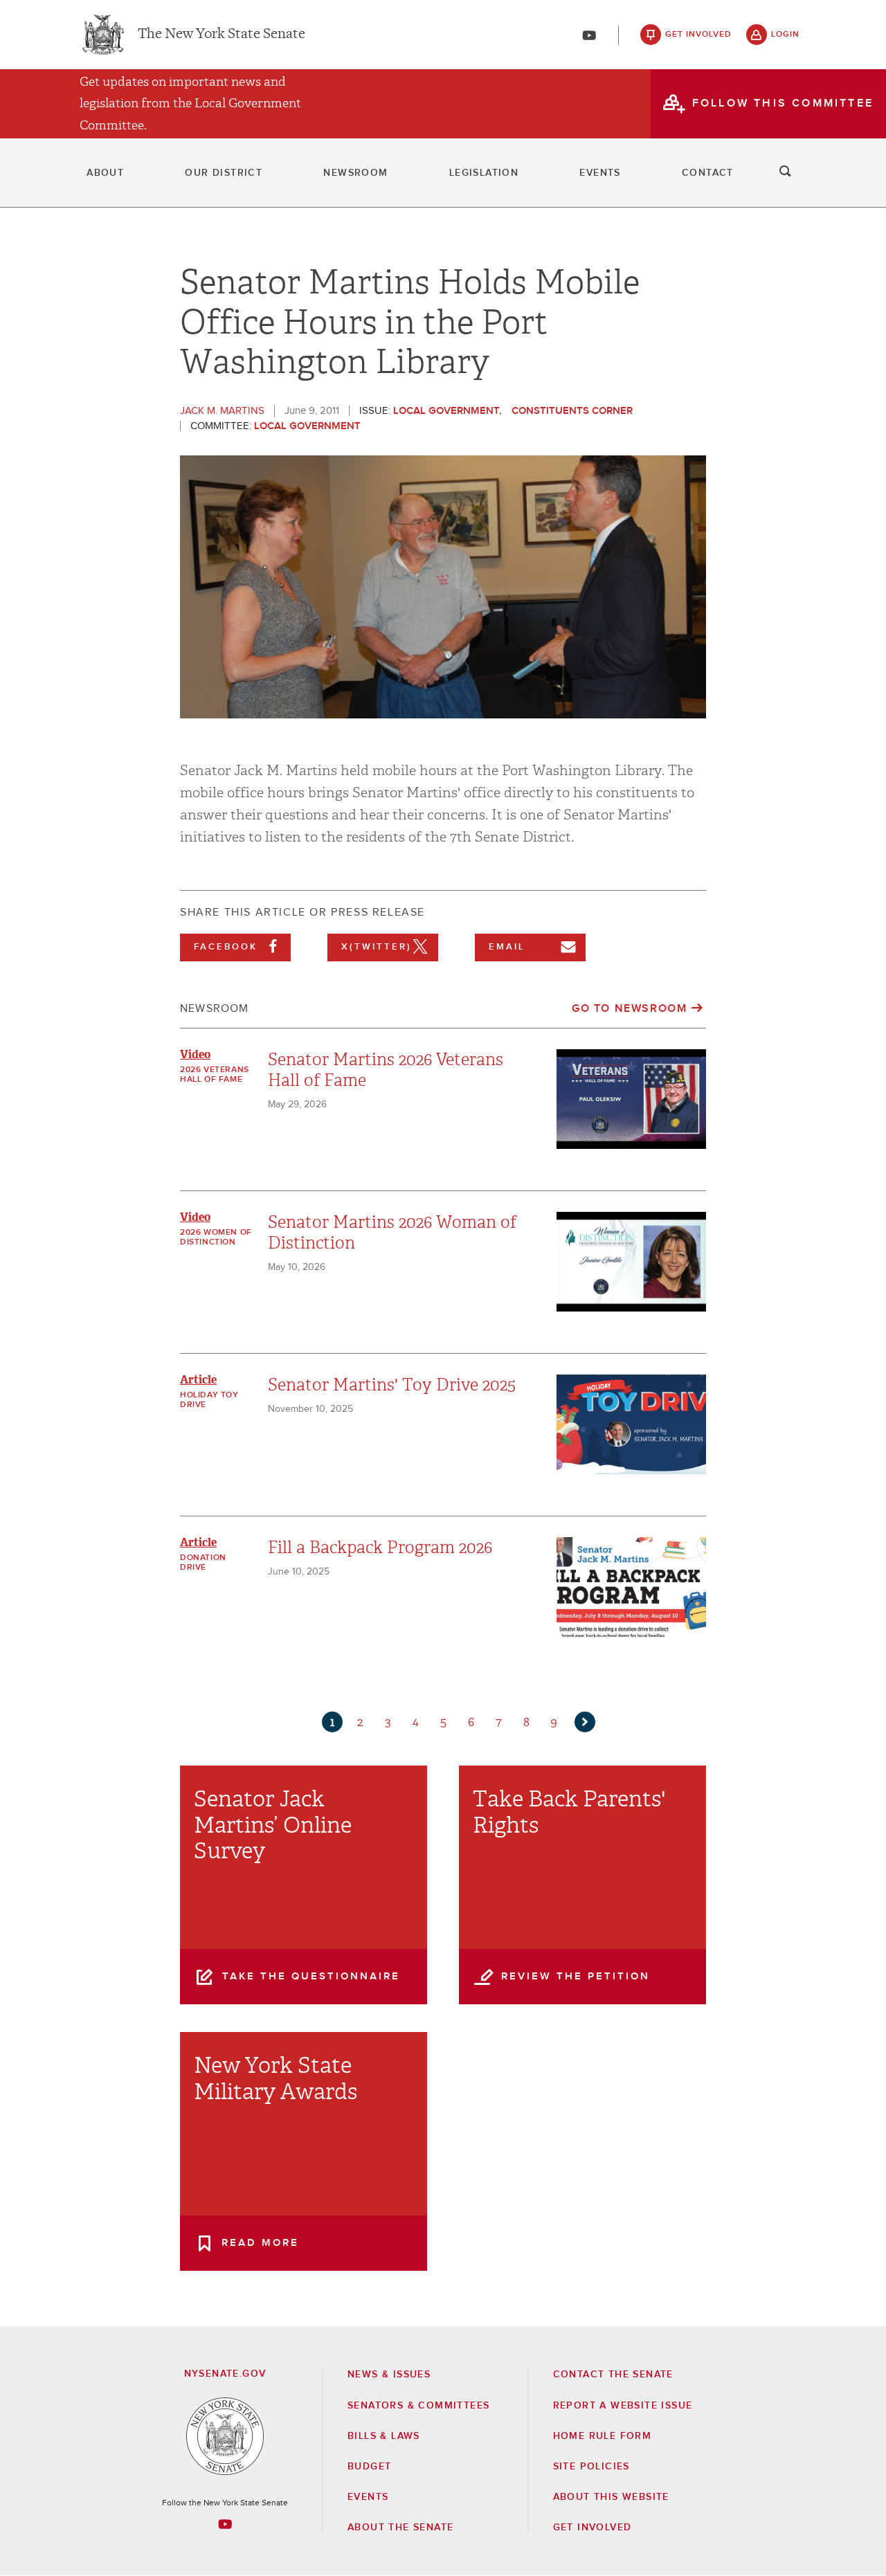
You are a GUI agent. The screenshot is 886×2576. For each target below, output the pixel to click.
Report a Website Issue (623, 2406)
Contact (708, 173)
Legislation (484, 173)
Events (600, 173)
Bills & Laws (384, 2436)
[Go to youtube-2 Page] (225, 2524)
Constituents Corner (572, 411)
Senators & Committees (418, 2406)
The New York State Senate (221, 35)
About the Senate (400, 2528)
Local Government (446, 411)
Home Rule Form (603, 2436)
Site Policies (591, 2467)
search (786, 173)
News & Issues (389, 2375)
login (785, 35)
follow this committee (783, 103)
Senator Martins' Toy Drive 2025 (392, 1385)
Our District (224, 173)
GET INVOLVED (593, 2528)
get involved (698, 35)
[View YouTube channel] (589, 35)
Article (198, 1380)
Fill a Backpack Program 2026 (380, 1548)
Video (195, 1054)
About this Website (611, 2497)
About (105, 173)
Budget (369, 2467)
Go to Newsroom (629, 1008)
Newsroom (355, 173)
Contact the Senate (613, 2375)
